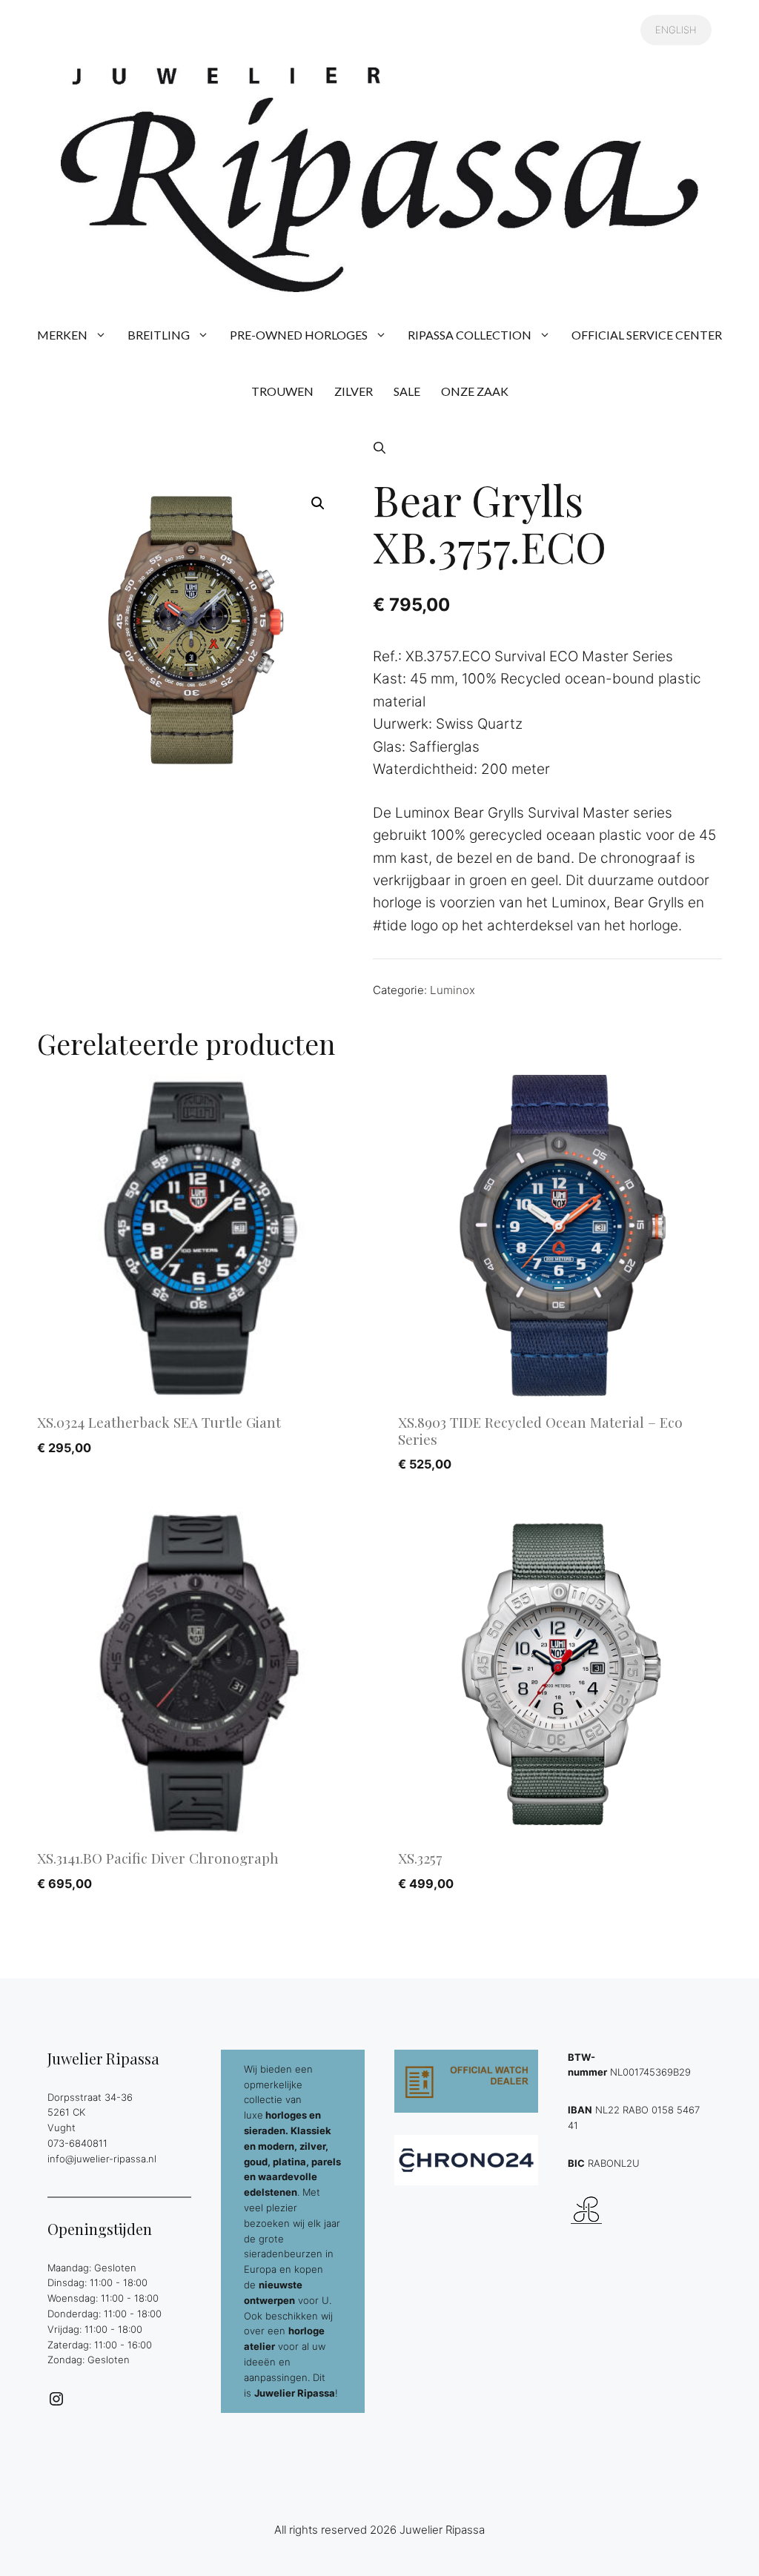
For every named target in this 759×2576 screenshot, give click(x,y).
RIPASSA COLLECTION (470, 335)
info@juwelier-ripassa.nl (102, 2159)
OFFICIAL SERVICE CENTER (647, 335)
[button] (379, 448)
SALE (407, 391)
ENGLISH (676, 30)
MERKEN (62, 335)
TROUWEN (282, 391)
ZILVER (354, 391)
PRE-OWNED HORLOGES (299, 335)
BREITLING (159, 335)
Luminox (453, 990)
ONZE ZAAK (475, 391)
